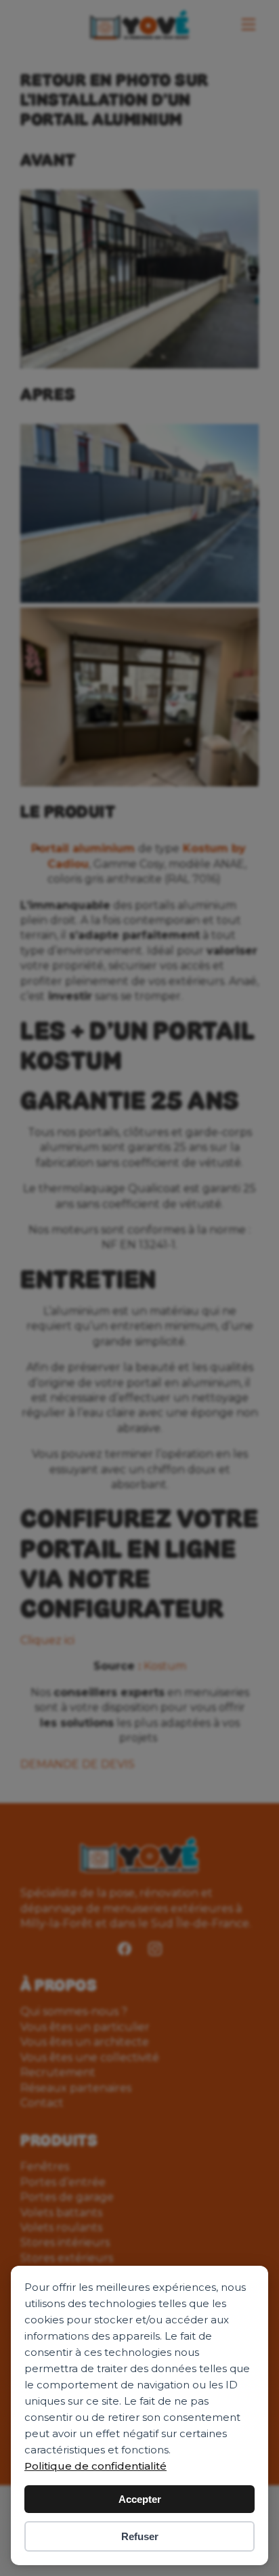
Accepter (140, 2499)
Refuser (140, 2536)
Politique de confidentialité (95, 2466)
